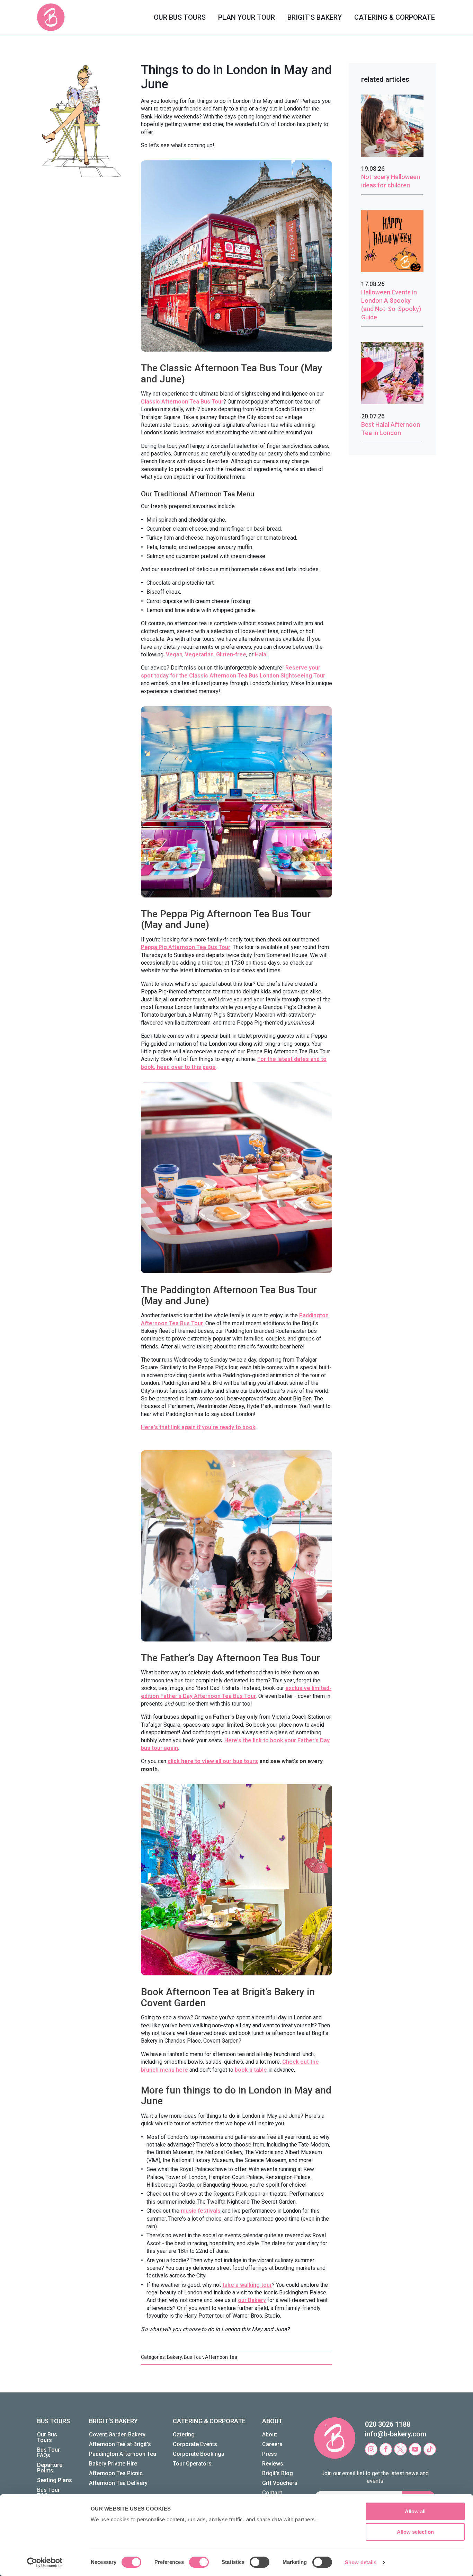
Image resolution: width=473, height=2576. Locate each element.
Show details (361, 2562)
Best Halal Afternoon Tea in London (391, 429)
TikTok (430, 2449)
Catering (184, 2435)
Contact (272, 2493)
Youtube (415, 2449)
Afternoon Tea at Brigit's (120, 2444)
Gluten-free (231, 654)
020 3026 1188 (388, 2424)
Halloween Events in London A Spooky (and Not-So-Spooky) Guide (391, 305)
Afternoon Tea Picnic (116, 2473)
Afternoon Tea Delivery (118, 2483)
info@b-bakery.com (396, 2434)
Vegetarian (199, 654)
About (270, 2435)
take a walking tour (247, 2285)
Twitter (400, 2449)
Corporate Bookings (199, 2454)
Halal (261, 654)
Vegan (174, 654)
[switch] (199, 2562)
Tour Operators (192, 2464)
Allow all (415, 2511)
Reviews (273, 2464)
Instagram (371, 2449)
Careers (272, 2444)
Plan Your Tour (247, 17)
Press (270, 2454)
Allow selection (415, 2532)
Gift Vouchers (280, 2483)
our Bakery (252, 2300)
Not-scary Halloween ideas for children (391, 181)
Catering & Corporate (395, 17)
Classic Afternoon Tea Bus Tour (182, 402)
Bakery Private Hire (113, 2464)
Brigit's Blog (278, 2473)
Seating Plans (55, 2480)
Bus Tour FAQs (48, 2453)
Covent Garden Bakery (117, 2435)
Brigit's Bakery (315, 17)
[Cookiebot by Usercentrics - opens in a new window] (45, 2562)
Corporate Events (195, 2444)
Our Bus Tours (180, 17)
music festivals (201, 2211)
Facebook (386, 2449)
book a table (251, 2070)
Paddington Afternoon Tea (123, 2454)
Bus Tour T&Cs (48, 2493)
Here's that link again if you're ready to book (198, 1427)
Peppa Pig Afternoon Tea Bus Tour (186, 947)
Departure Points (50, 2468)
